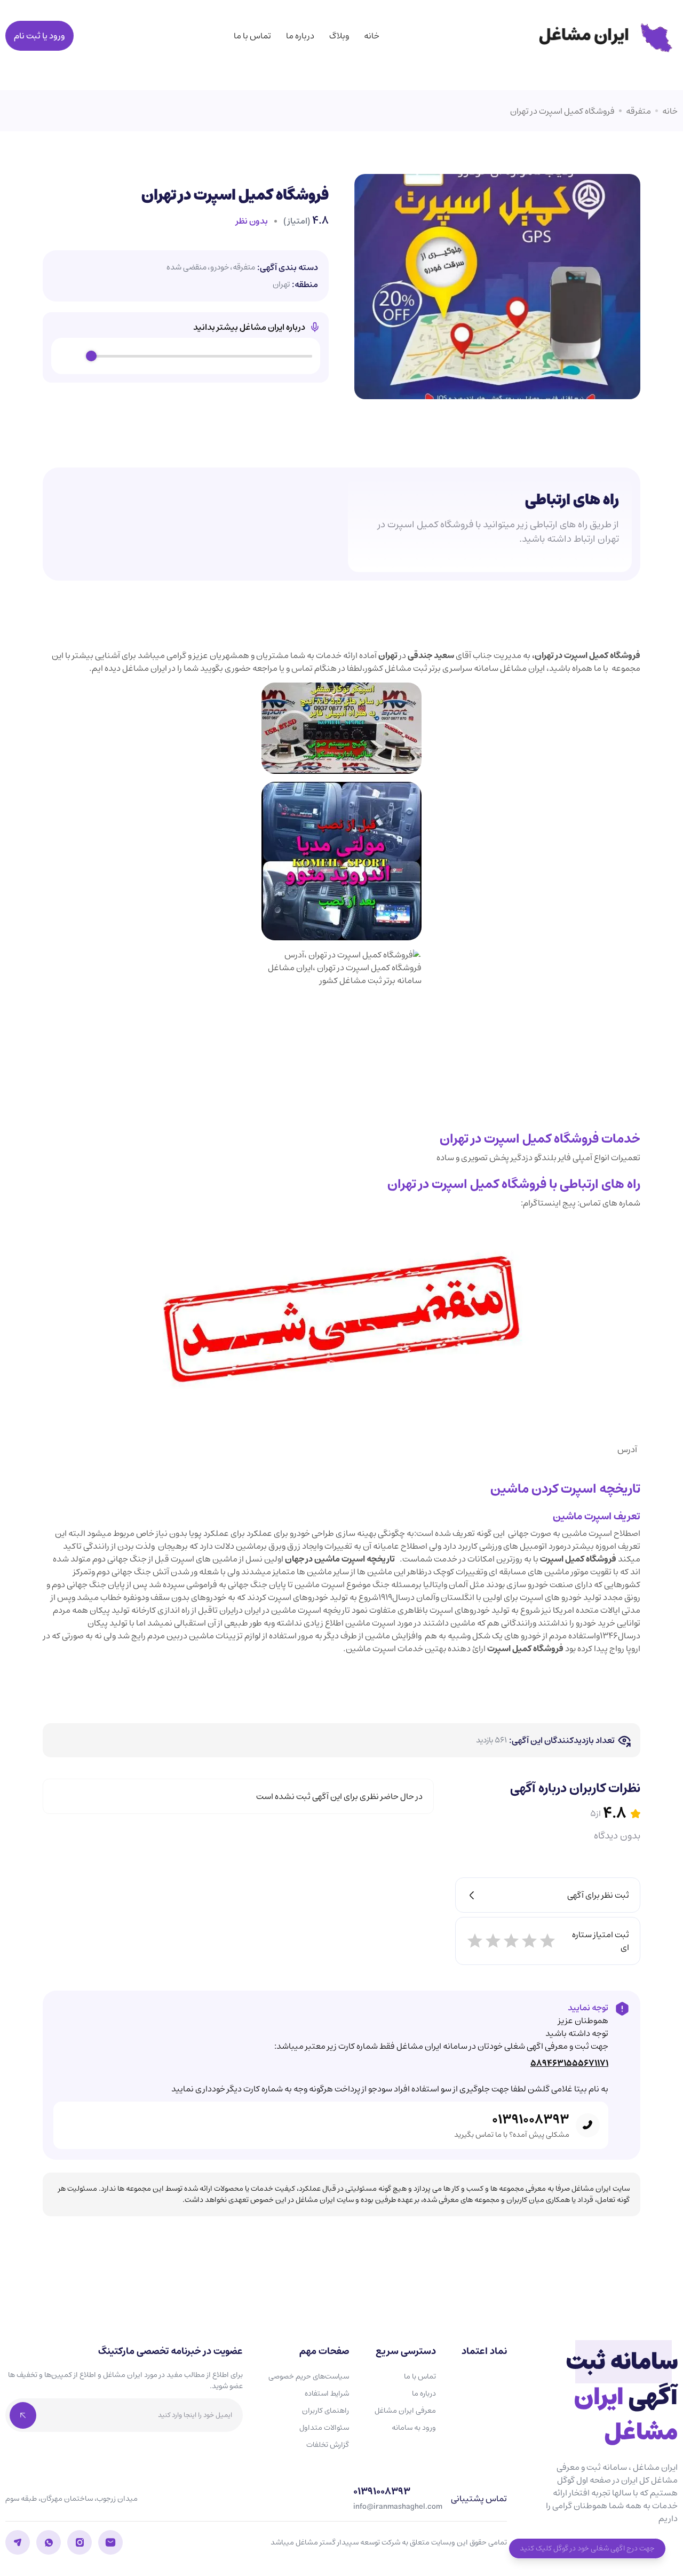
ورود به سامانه (414, 2428)
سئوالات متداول (324, 2428)
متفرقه (638, 111)
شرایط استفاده (327, 2393)
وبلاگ (339, 36)
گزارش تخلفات (328, 2445)
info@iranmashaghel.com (398, 2507)
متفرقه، (243, 268)
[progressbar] (202, 356)
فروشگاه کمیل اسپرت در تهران (562, 111)
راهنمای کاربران (325, 2411)
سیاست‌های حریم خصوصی (309, 2376)
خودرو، (218, 268)
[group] (186, 356)
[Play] (72, 356)
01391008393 (531, 2120)
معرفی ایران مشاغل (405, 2411)
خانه (372, 36)
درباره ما (300, 36)
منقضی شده (186, 268)
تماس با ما (252, 36)
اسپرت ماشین (587, 1533)
